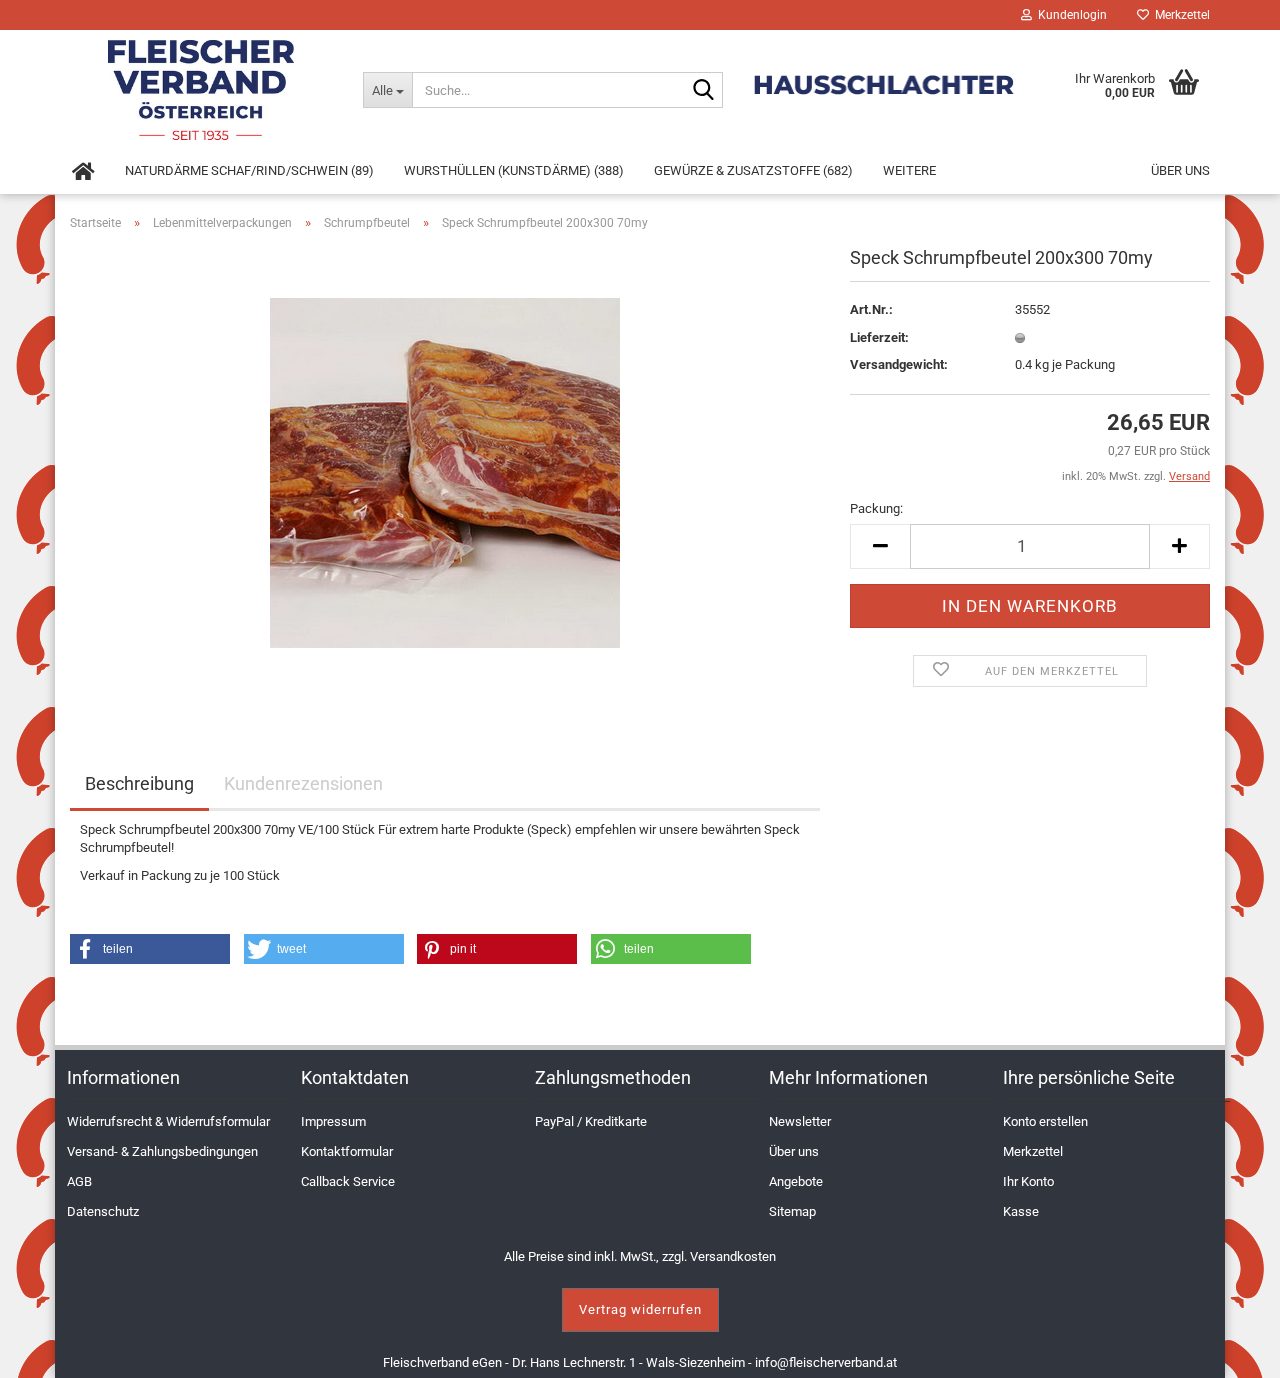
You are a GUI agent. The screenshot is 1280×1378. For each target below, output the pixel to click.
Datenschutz (103, 1211)
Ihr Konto (1028, 1181)
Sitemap (792, 1211)
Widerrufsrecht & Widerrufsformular (168, 1121)
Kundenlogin (1069, 15)
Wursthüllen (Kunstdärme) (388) (514, 170)
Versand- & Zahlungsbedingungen (162, 1151)
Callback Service (348, 1181)
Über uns (1180, 170)
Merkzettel (1179, 15)
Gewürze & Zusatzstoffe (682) (753, 170)
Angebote (796, 1181)
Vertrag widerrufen (640, 1309)
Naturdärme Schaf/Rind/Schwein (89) (249, 170)
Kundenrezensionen (303, 783)
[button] (150, 949)
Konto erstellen (1045, 1121)
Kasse (1021, 1211)
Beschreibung (139, 783)
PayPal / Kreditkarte (591, 1121)
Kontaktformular (347, 1151)
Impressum (333, 1121)
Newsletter (800, 1121)
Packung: (876, 508)
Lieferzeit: (879, 337)
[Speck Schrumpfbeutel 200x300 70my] (445, 471)
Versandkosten (733, 1256)
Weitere (909, 170)
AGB (79, 1181)
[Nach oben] (1240, 1348)
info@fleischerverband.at (826, 1362)
